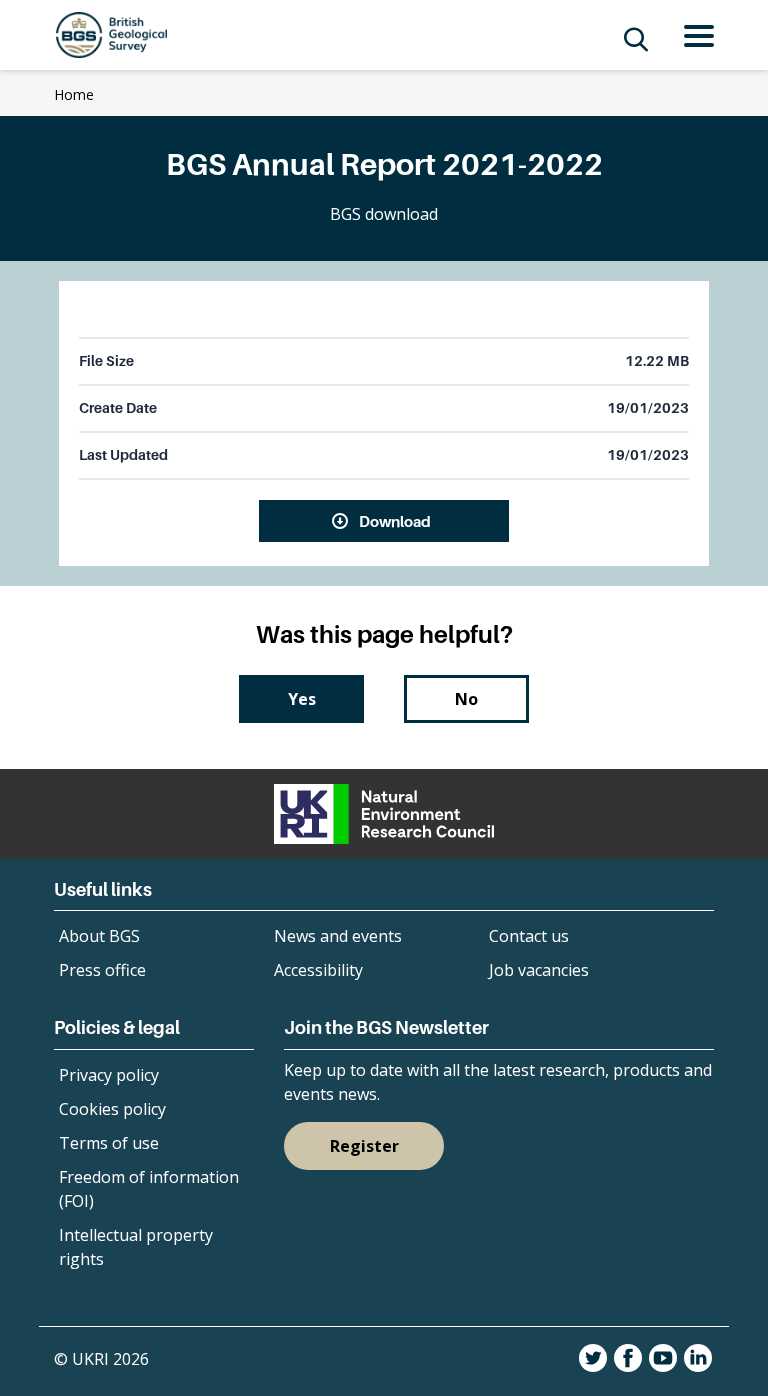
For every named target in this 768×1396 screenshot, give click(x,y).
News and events (338, 936)
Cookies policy (112, 1109)
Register (364, 1146)
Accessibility (318, 970)
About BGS (99, 936)
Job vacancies (539, 970)
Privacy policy (109, 1075)
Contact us (529, 936)
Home (74, 94)
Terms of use (109, 1143)
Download (395, 521)
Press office (102, 970)
